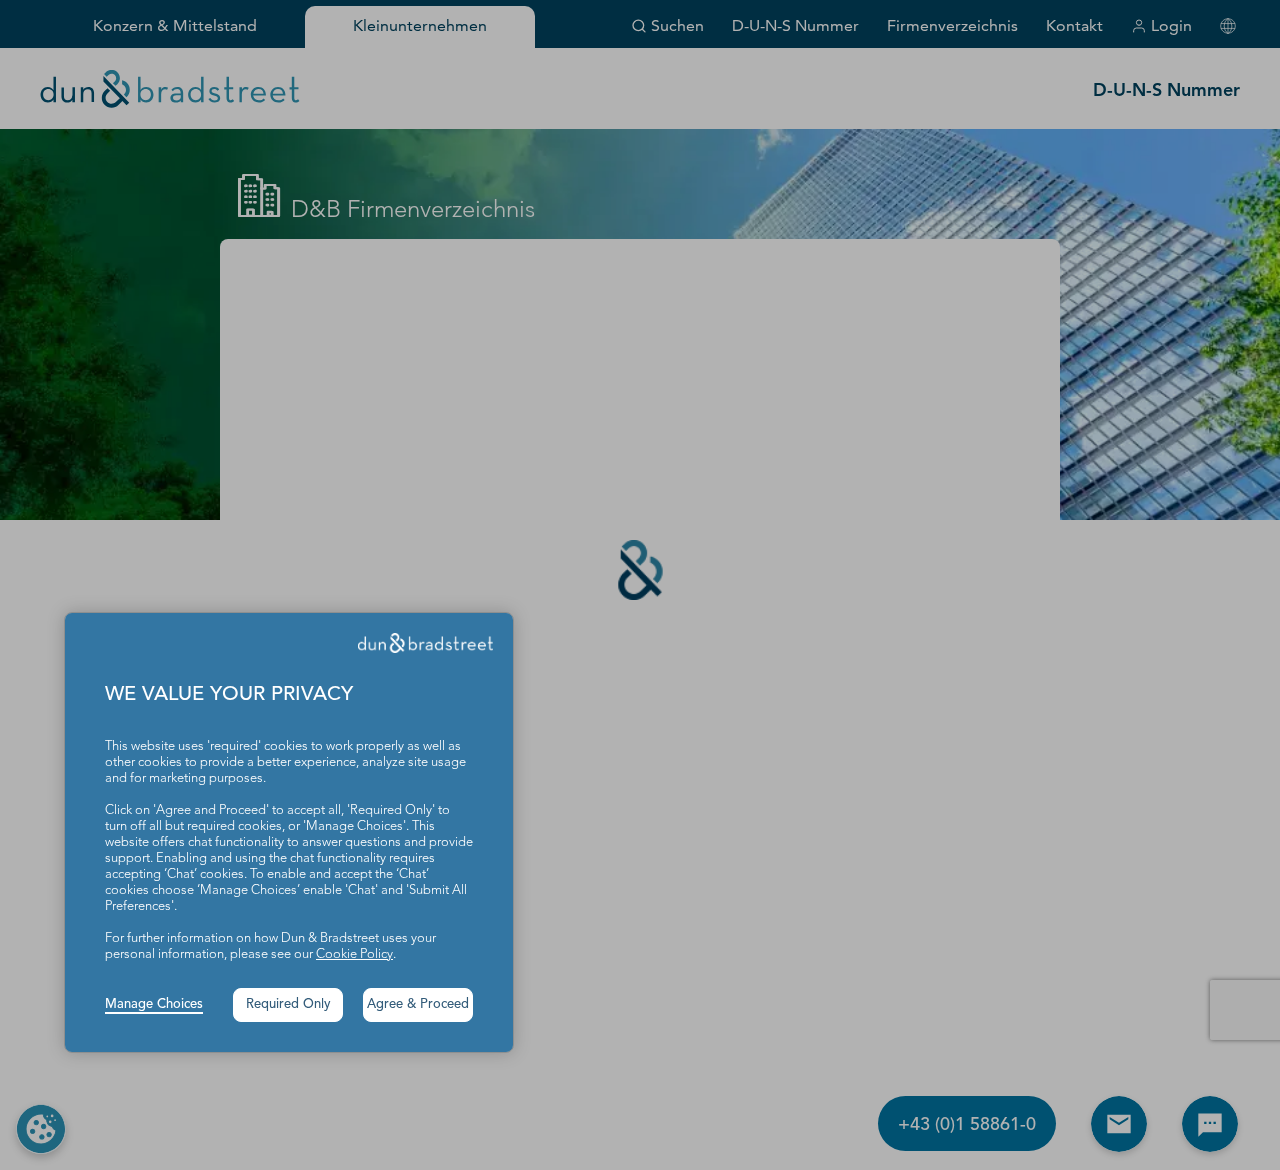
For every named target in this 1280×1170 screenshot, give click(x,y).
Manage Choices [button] (154, 1004)
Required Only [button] (288, 1004)
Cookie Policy (354, 954)
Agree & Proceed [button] (418, 1004)
